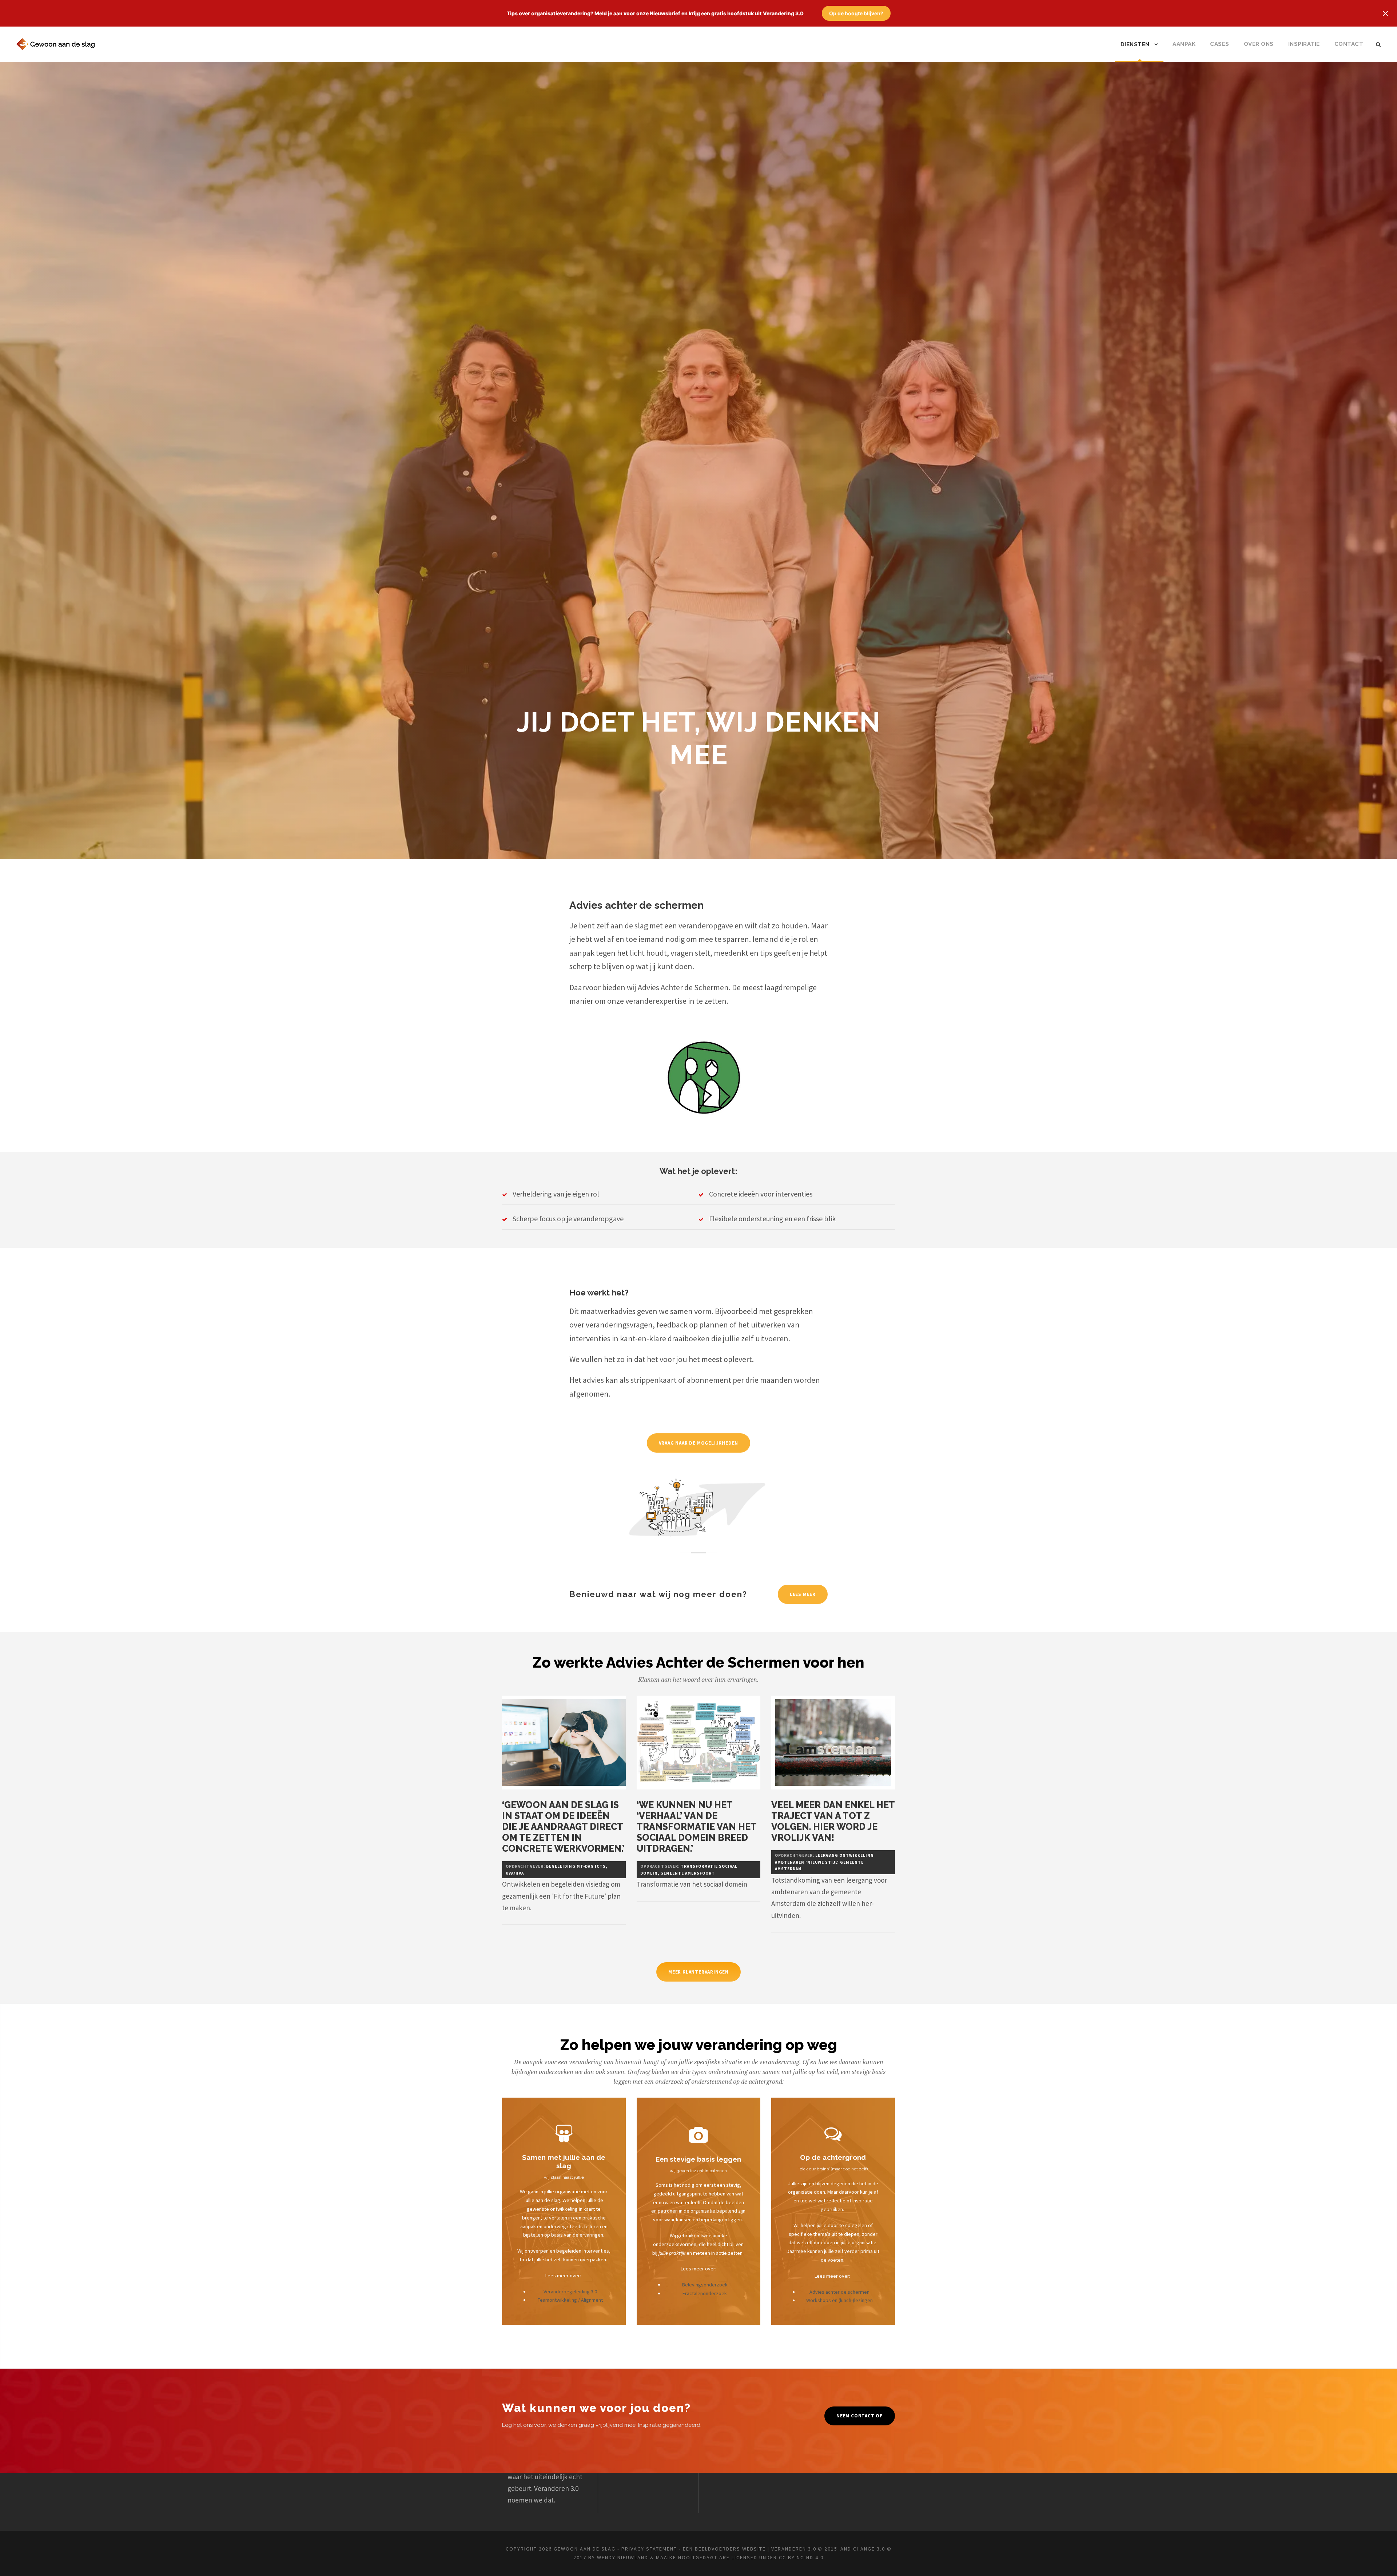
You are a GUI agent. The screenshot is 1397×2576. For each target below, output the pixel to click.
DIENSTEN (1135, 44)
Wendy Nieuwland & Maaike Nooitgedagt (657, 2557)
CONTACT (1349, 44)
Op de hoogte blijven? (856, 13)
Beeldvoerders (718, 2549)
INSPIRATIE (1304, 44)
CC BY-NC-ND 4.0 (801, 2557)
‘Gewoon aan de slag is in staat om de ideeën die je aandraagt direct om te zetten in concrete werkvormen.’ (563, 1827)
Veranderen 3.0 (556, 2488)
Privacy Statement (649, 2549)
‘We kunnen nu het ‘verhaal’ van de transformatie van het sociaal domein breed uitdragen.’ (696, 1827)
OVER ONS (1259, 44)
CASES (1220, 44)
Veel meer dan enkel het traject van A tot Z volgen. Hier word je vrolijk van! (833, 1821)
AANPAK (1184, 44)
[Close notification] (1385, 13)
